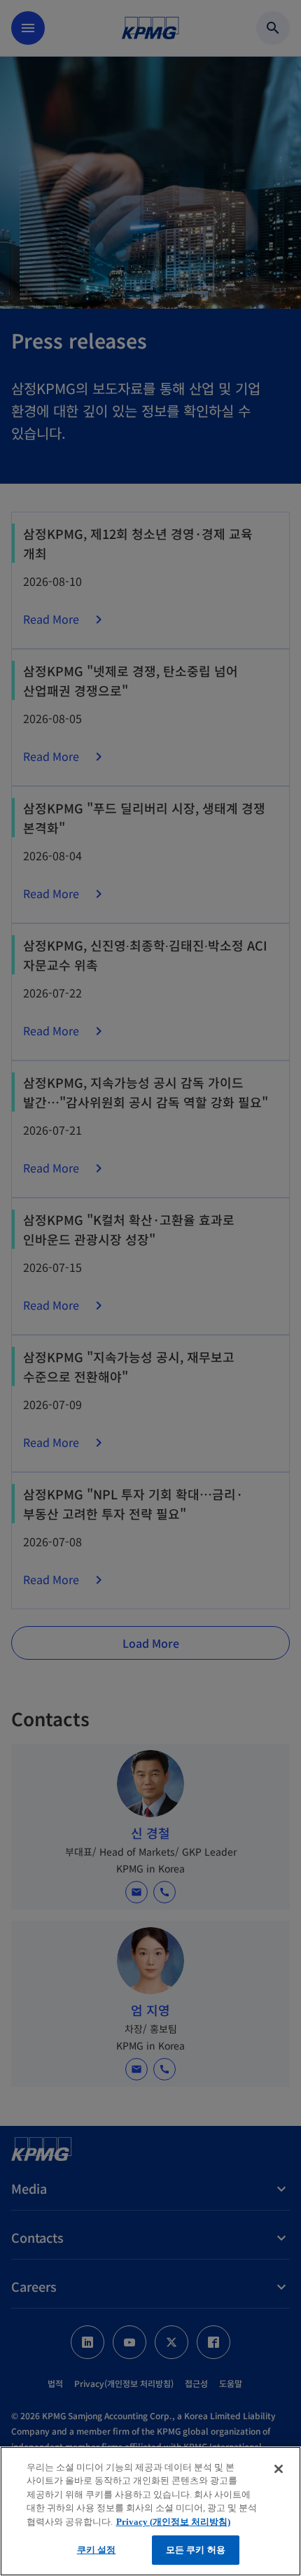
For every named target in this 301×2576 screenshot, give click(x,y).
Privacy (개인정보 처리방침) (173, 2522)
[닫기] (279, 2469)
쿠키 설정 (97, 2550)
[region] (150, 2511)
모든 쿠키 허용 (196, 2550)
